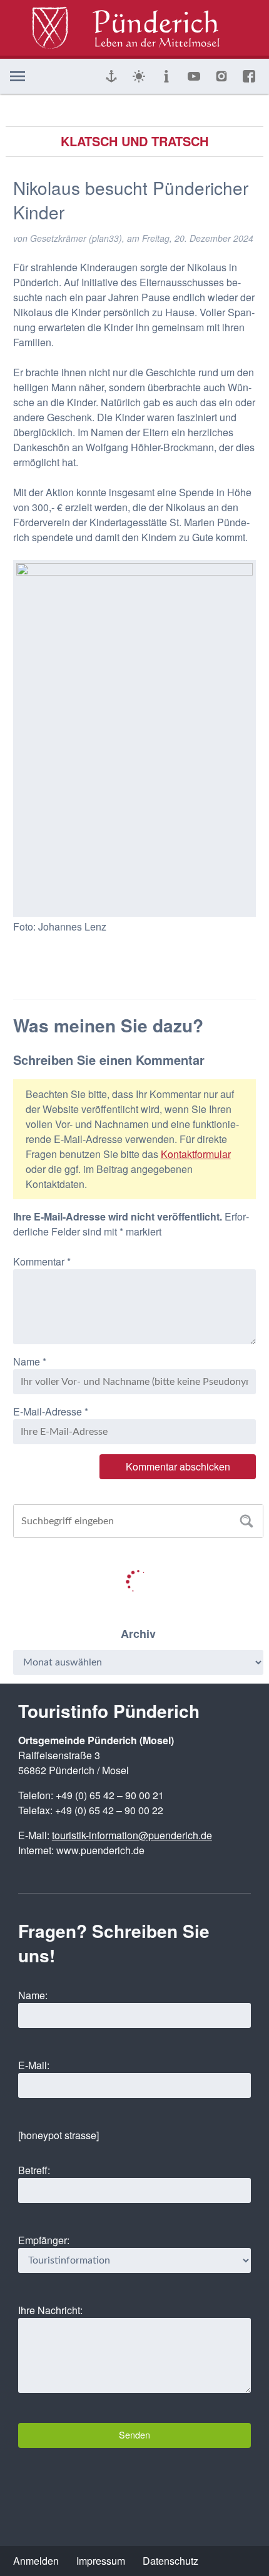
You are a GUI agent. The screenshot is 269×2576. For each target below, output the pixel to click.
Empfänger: (44, 2240)
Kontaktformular (196, 1154)
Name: (33, 1995)
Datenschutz (170, 2561)
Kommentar (42, 1261)
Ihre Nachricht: (50, 2310)
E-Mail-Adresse (51, 1411)
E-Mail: (34, 2065)
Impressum (101, 2561)
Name (30, 1361)
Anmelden (36, 2561)
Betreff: (34, 2170)
